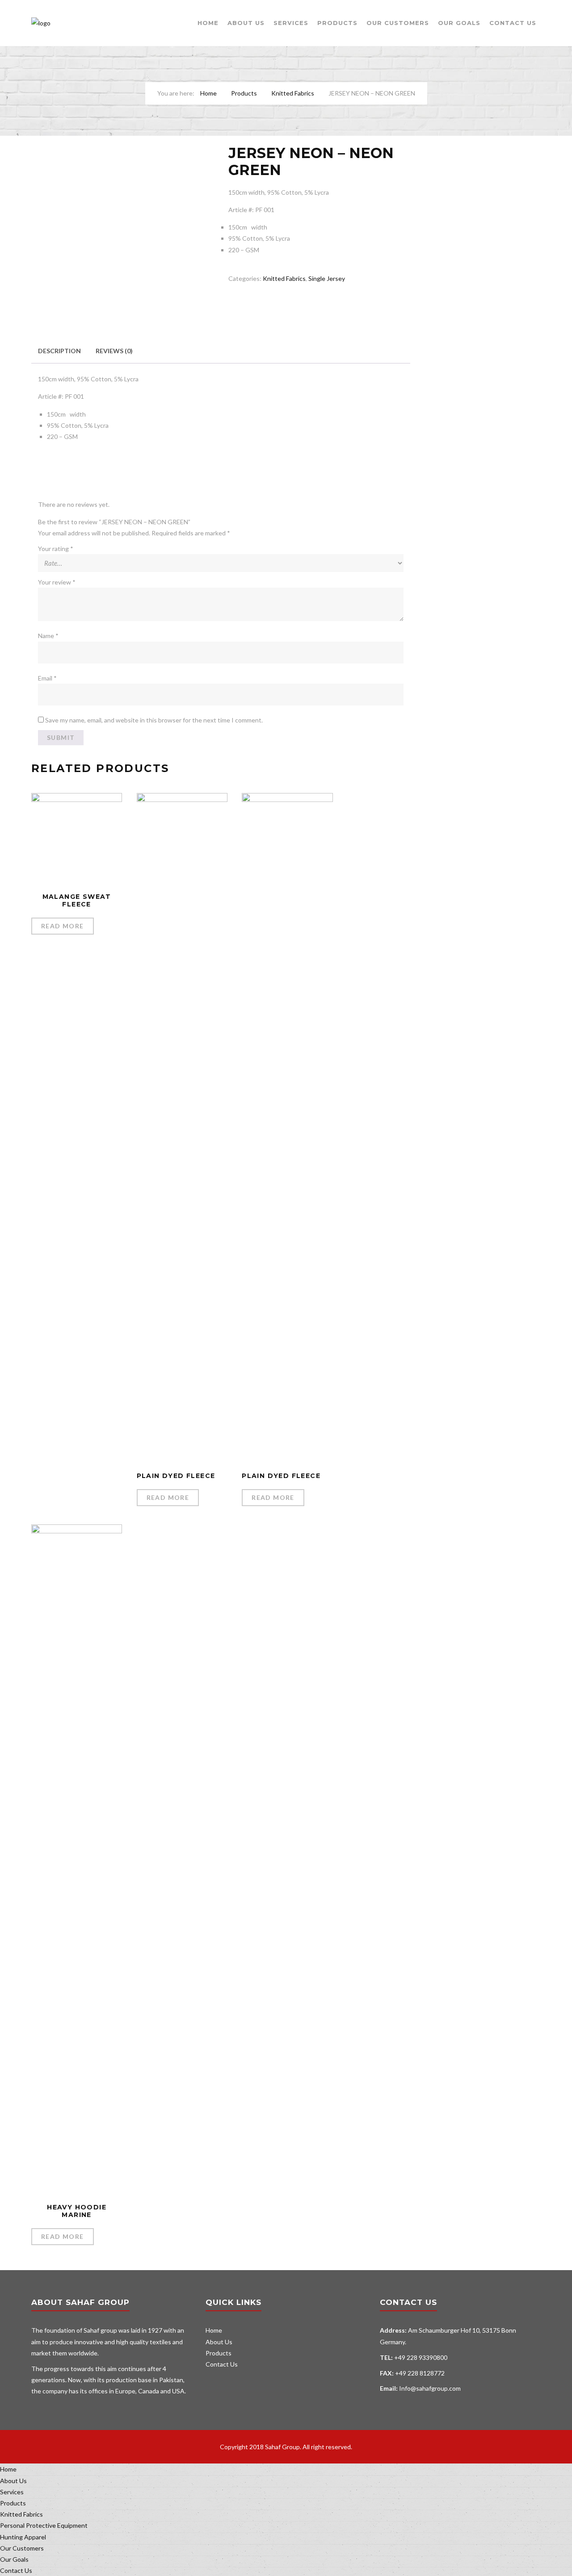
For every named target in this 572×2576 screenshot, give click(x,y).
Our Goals (459, 23)
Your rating (56, 549)
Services (291, 23)
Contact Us (513, 23)
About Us (246, 23)
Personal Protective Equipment (44, 2525)
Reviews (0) (114, 351)
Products (337, 23)
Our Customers (398, 23)
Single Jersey (327, 278)
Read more (63, 926)
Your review (57, 582)
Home (208, 23)
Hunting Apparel (23, 2537)
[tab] (59, 351)
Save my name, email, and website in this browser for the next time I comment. (154, 720)
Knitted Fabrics (293, 93)
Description (59, 351)
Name (48, 636)
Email (47, 678)
